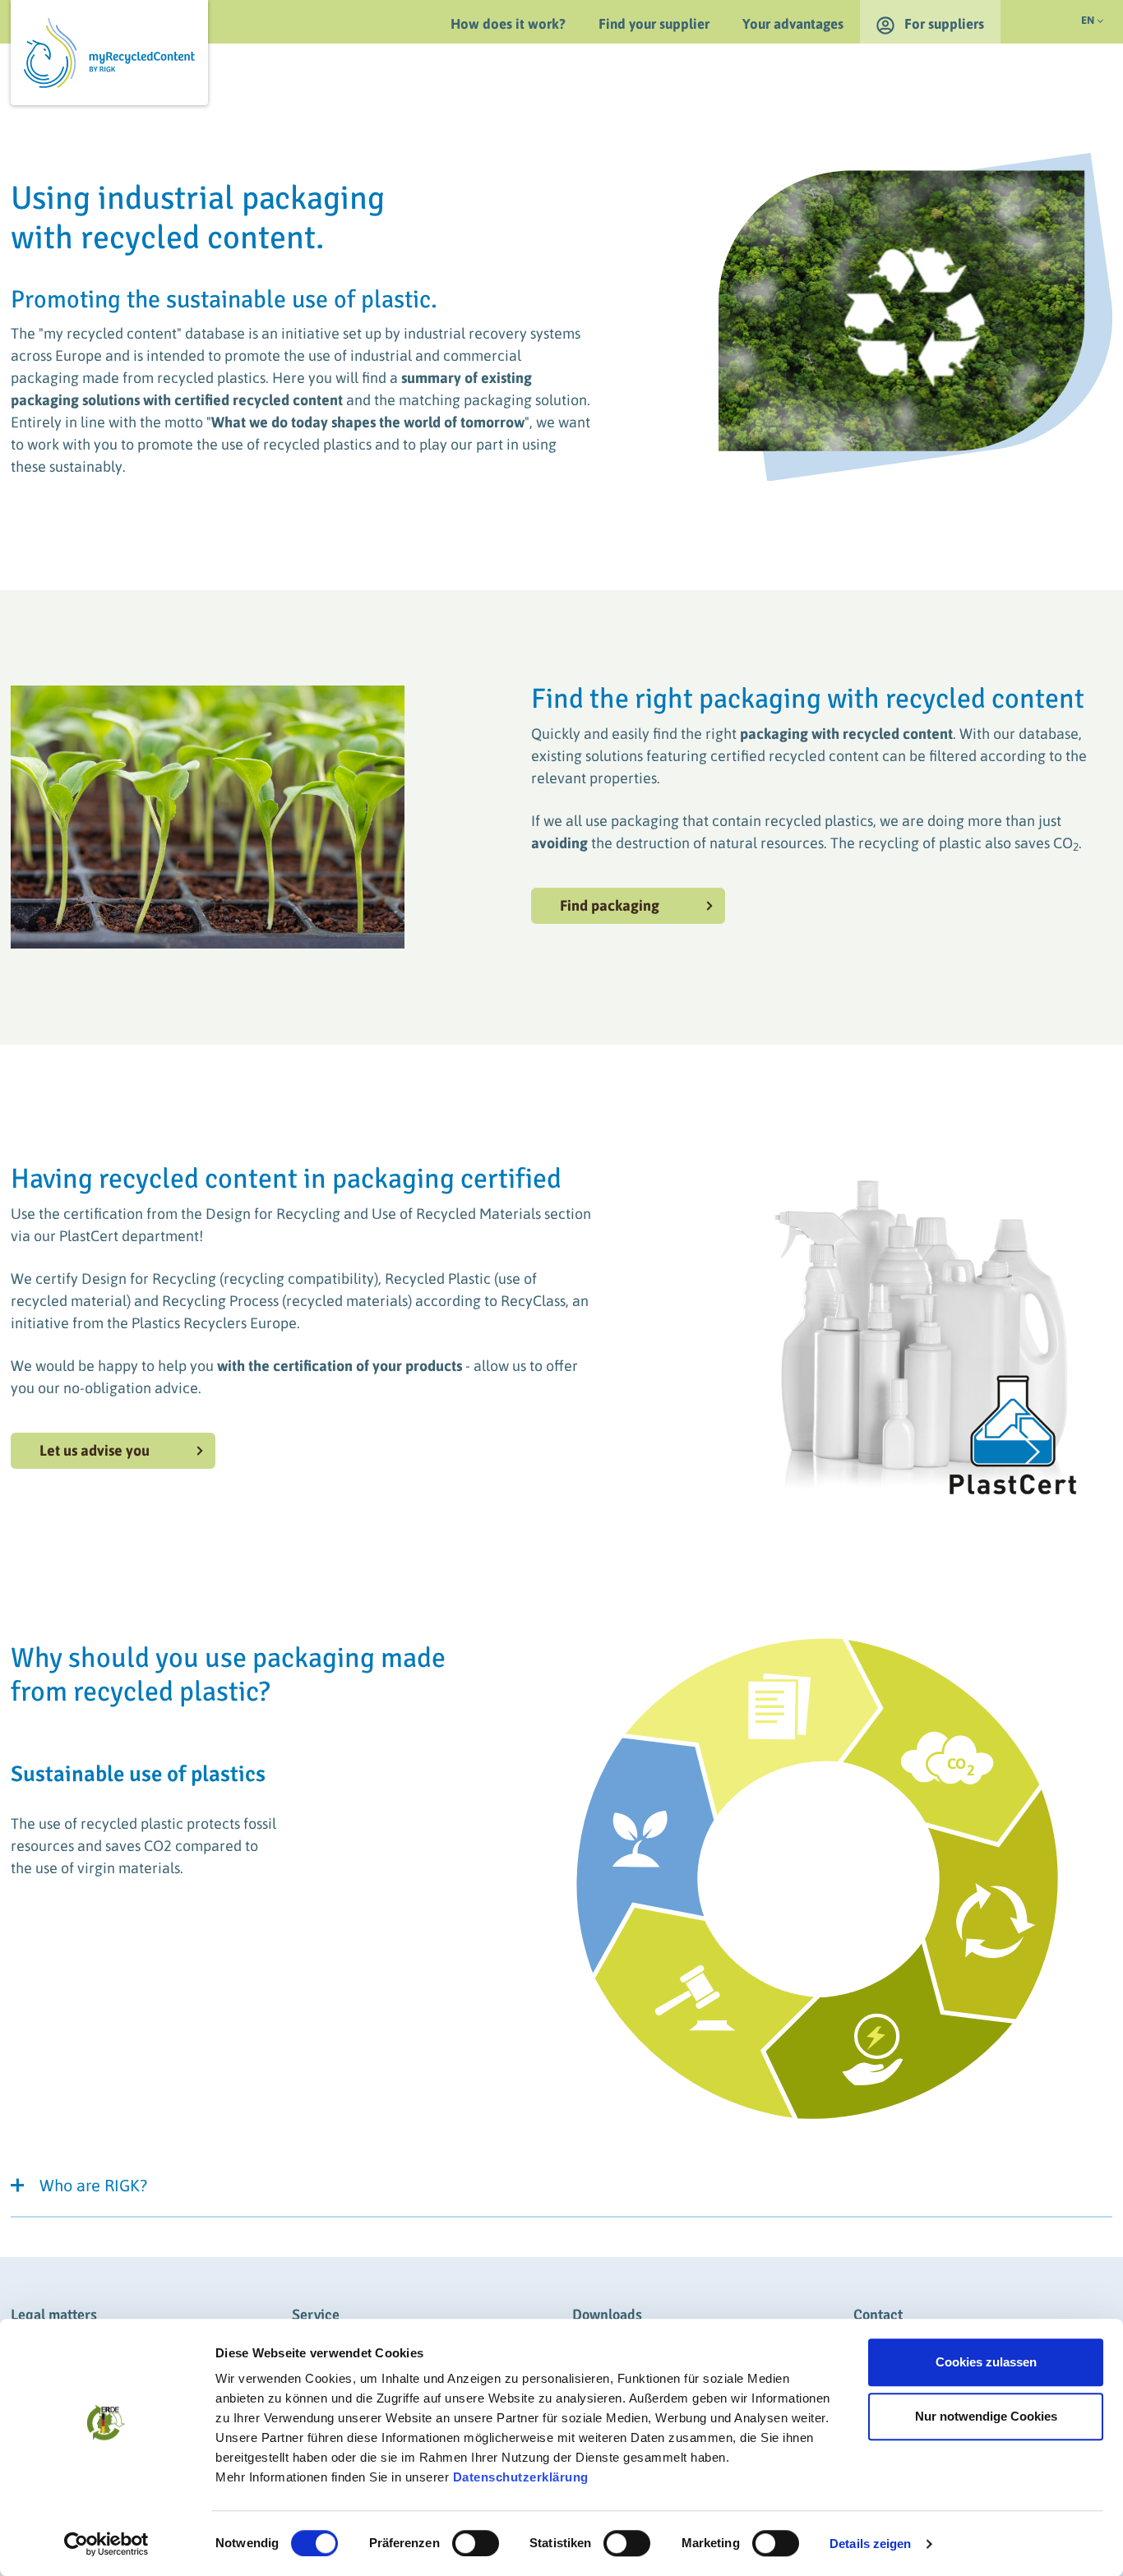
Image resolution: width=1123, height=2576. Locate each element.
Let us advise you (95, 1450)
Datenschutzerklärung (521, 2477)
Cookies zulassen (986, 2362)
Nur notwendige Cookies (986, 2416)
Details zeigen (870, 2544)
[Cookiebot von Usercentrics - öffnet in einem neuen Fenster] (106, 2544)
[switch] (476, 2543)
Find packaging (610, 905)
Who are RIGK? (93, 2185)
